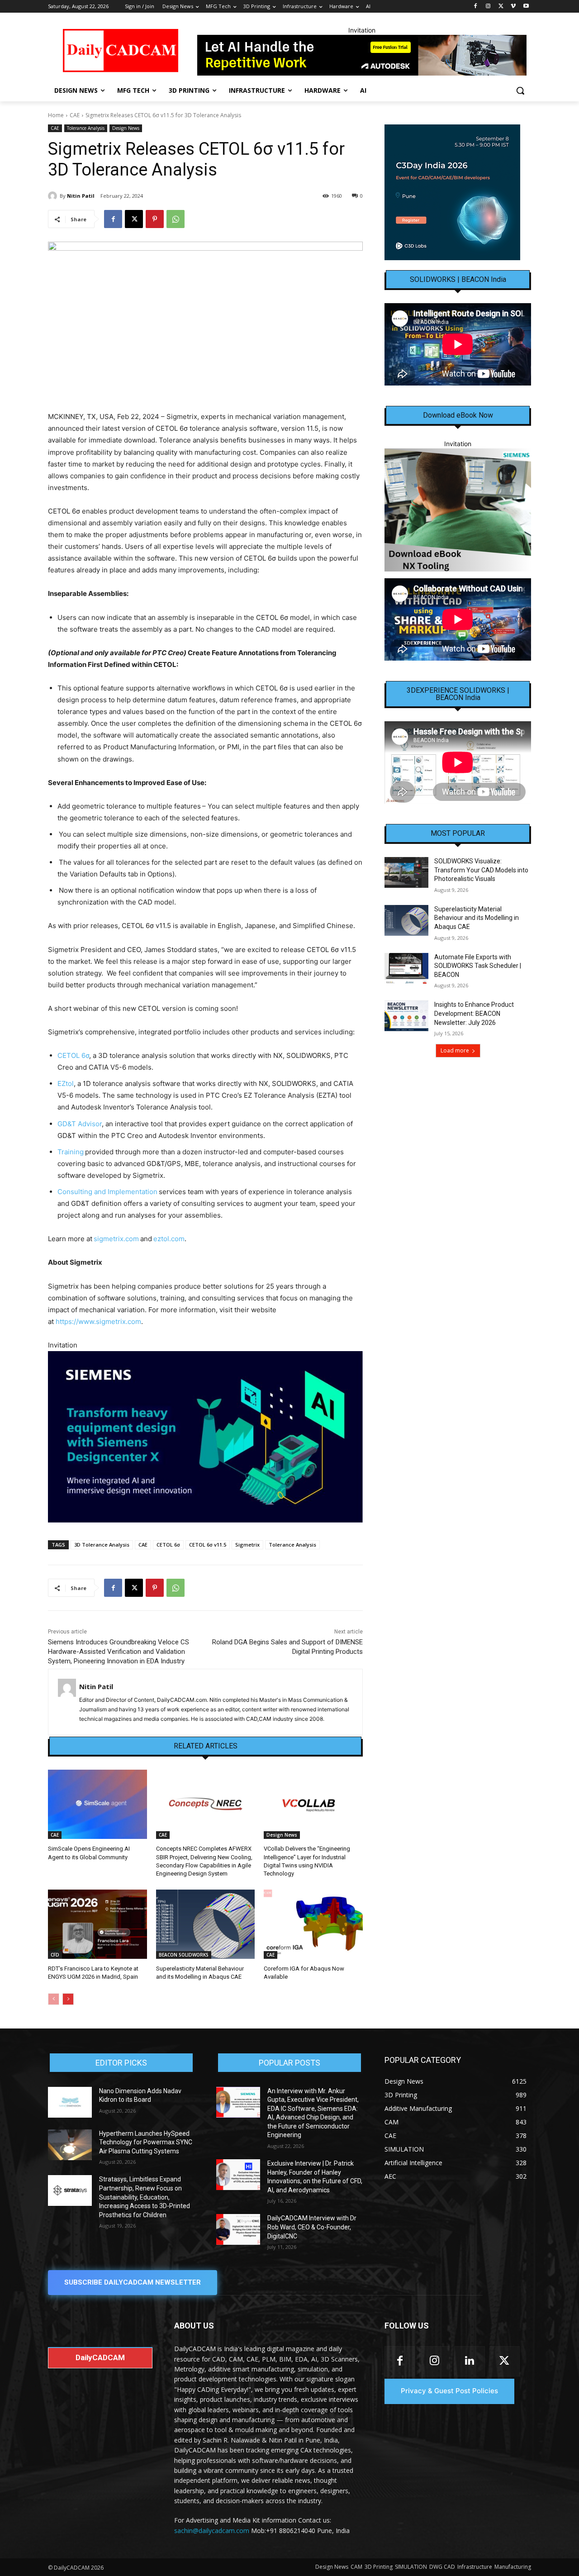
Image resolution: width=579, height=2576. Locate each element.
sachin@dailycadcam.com (212, 2531)
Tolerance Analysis (86, 128)
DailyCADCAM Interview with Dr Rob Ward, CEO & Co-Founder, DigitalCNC (312, 2227)
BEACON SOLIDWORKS (184, 1955)
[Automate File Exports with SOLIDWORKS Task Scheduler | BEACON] (406, 968)
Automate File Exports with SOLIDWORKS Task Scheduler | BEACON (478, 966)
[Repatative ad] (362, 55)
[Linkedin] (469, 2361)
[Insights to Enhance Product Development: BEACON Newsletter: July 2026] (406, 1016)
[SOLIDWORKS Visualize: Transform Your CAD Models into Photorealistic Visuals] (406, 872)
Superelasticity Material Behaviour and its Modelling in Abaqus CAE (477, 918)
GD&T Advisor (80, 1124)
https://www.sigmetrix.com (98, 1321)
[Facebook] (476, 7)
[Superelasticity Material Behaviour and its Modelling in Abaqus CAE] (206, 1924)
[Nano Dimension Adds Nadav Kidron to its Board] (70, 2102)
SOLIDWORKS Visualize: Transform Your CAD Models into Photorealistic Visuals (481, 870)
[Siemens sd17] (205, 1437)
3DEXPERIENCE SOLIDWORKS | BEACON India (458, 694)
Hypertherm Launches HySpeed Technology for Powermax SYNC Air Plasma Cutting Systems (146, 2142)
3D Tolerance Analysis (102, 1545)
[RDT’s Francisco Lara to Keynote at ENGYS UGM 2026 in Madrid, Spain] (97, 1924)
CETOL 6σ (73, 1055)
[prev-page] (54, 1999)
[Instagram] (488, 7)
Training (71, 1152)
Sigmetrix (247, 1545)
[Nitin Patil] (54, 196)
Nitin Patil (81, 196)
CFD (55, 1955)
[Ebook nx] (458, 510)
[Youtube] (526, 7)
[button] (520, 90)
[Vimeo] (513, 7)
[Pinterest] (155, 219)
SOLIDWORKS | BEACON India (458, 280)
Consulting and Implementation (107, 1192)
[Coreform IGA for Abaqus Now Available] (313, 1924)
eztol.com (169, 1239)
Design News (126, 128)
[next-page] (68, 1999)
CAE (75, 115)
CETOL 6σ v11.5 (208, 1545)
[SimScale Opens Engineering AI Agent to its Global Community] (97, 1804)
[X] (501, 7)
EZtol (66, 1083)
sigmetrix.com (116, 1239)
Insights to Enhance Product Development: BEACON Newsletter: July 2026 (474, 1013)
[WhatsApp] (176, 219)
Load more (455, 1050)
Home (56, 115)
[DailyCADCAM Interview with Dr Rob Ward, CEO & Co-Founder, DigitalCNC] (238, 2229)
